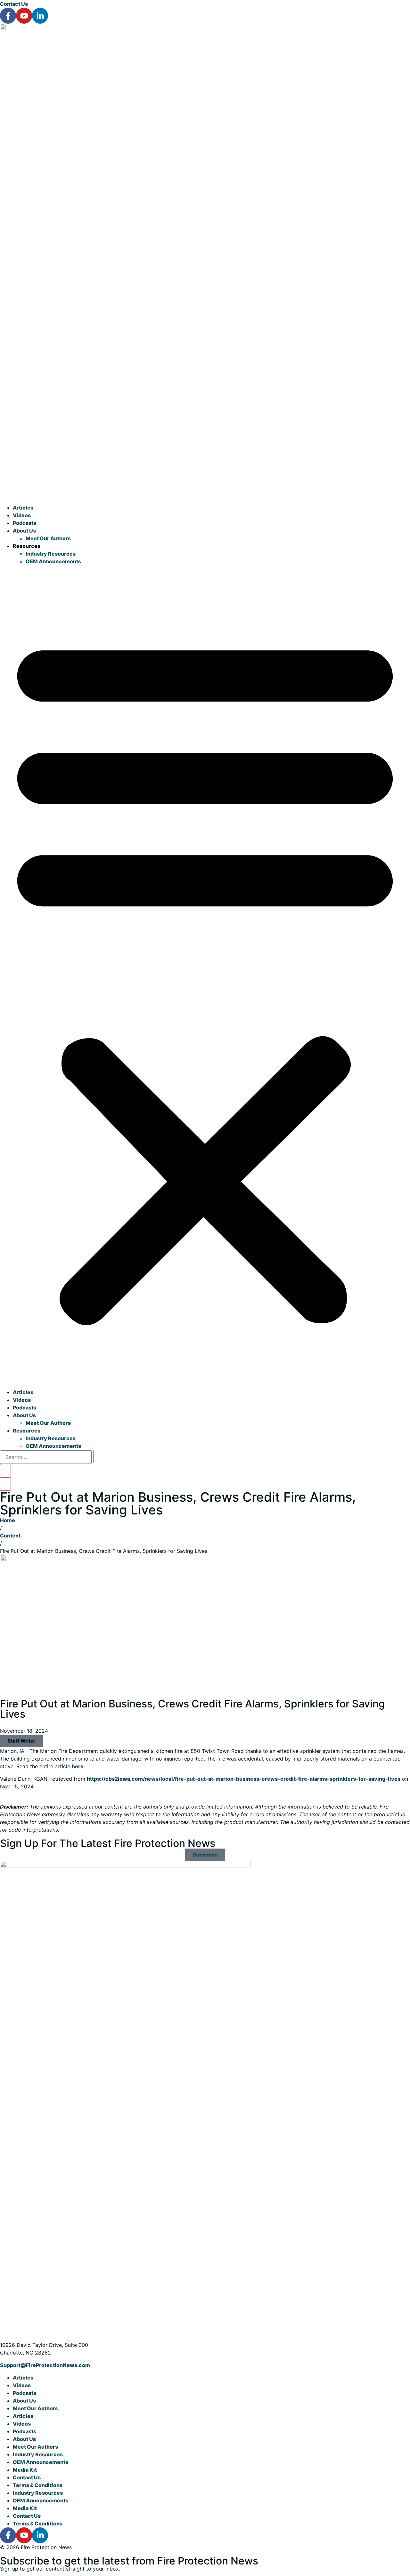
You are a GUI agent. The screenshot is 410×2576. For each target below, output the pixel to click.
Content (10, 1536)
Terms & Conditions (38, 2485)
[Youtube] (24, 16)
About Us (24, 531)
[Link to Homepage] (58, 28)
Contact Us (14, 4)
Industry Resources (51, 554)
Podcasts (25, 523)
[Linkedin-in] (40, 16)
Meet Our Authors (48, 538)
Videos (22, 515)
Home (8, 1520)
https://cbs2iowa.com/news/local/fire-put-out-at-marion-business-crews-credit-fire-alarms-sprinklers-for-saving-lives (244, 1779)
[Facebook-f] (8, 16)
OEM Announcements (53, 561)
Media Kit (25, 2470)
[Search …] (46, 1457)
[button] (205, 977)
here (78, 1766)
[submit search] (99, 1457)
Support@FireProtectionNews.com (45, 2365)
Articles (23, 508)
